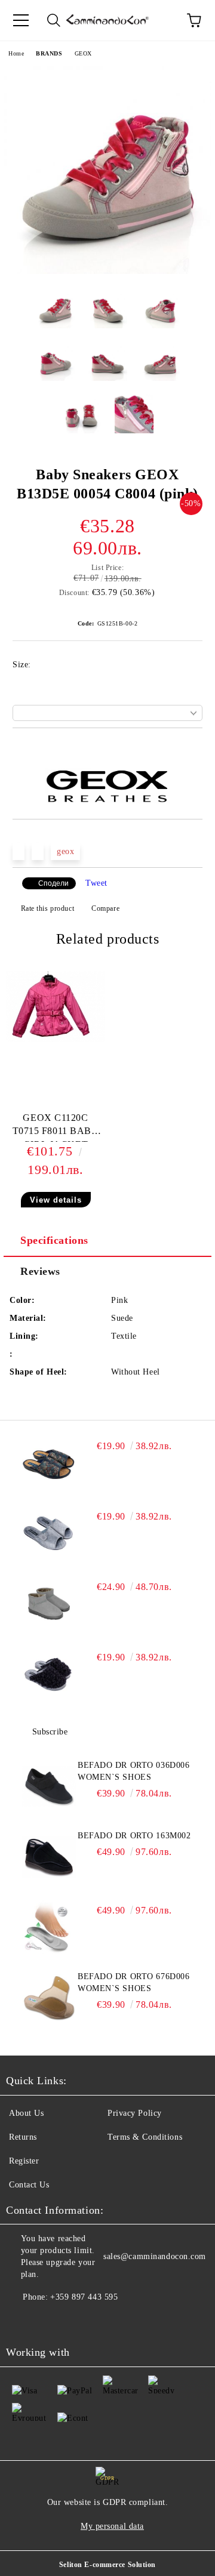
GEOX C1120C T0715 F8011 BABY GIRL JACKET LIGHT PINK (56, 1127)
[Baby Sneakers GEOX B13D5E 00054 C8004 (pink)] (107, 271)
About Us (26, 2113)
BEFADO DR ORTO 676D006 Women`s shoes (133, 1982)
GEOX (83, 53)
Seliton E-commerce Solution (107, 2565)
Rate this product (47, 908)
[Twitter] (48, 2321)
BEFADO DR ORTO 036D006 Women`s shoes (133, 1771)
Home (16, 53)
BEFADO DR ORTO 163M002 (134, 1836)
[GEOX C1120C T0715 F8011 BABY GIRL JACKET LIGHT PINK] (56, 1039)
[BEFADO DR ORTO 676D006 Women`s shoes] (49, 1998)
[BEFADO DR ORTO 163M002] (49, 1857)
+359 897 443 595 (84, 2297)
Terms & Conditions (145, 2137)
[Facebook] (21, 2321)
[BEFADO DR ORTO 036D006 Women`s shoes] (49, 1786)
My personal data (112, 2526)
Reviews (40, 1271)
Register (24, 2161)
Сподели (53, 883)
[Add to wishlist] (194, 748)
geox (65, 851)
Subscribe (50, 1732)
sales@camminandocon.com (155, 2256)
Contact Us (29, 2185)
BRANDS (49, 53)
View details (56, 1200)
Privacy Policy (135, 2113)
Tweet (96, 883)
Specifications (54, 1240)
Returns (23, 2137)
